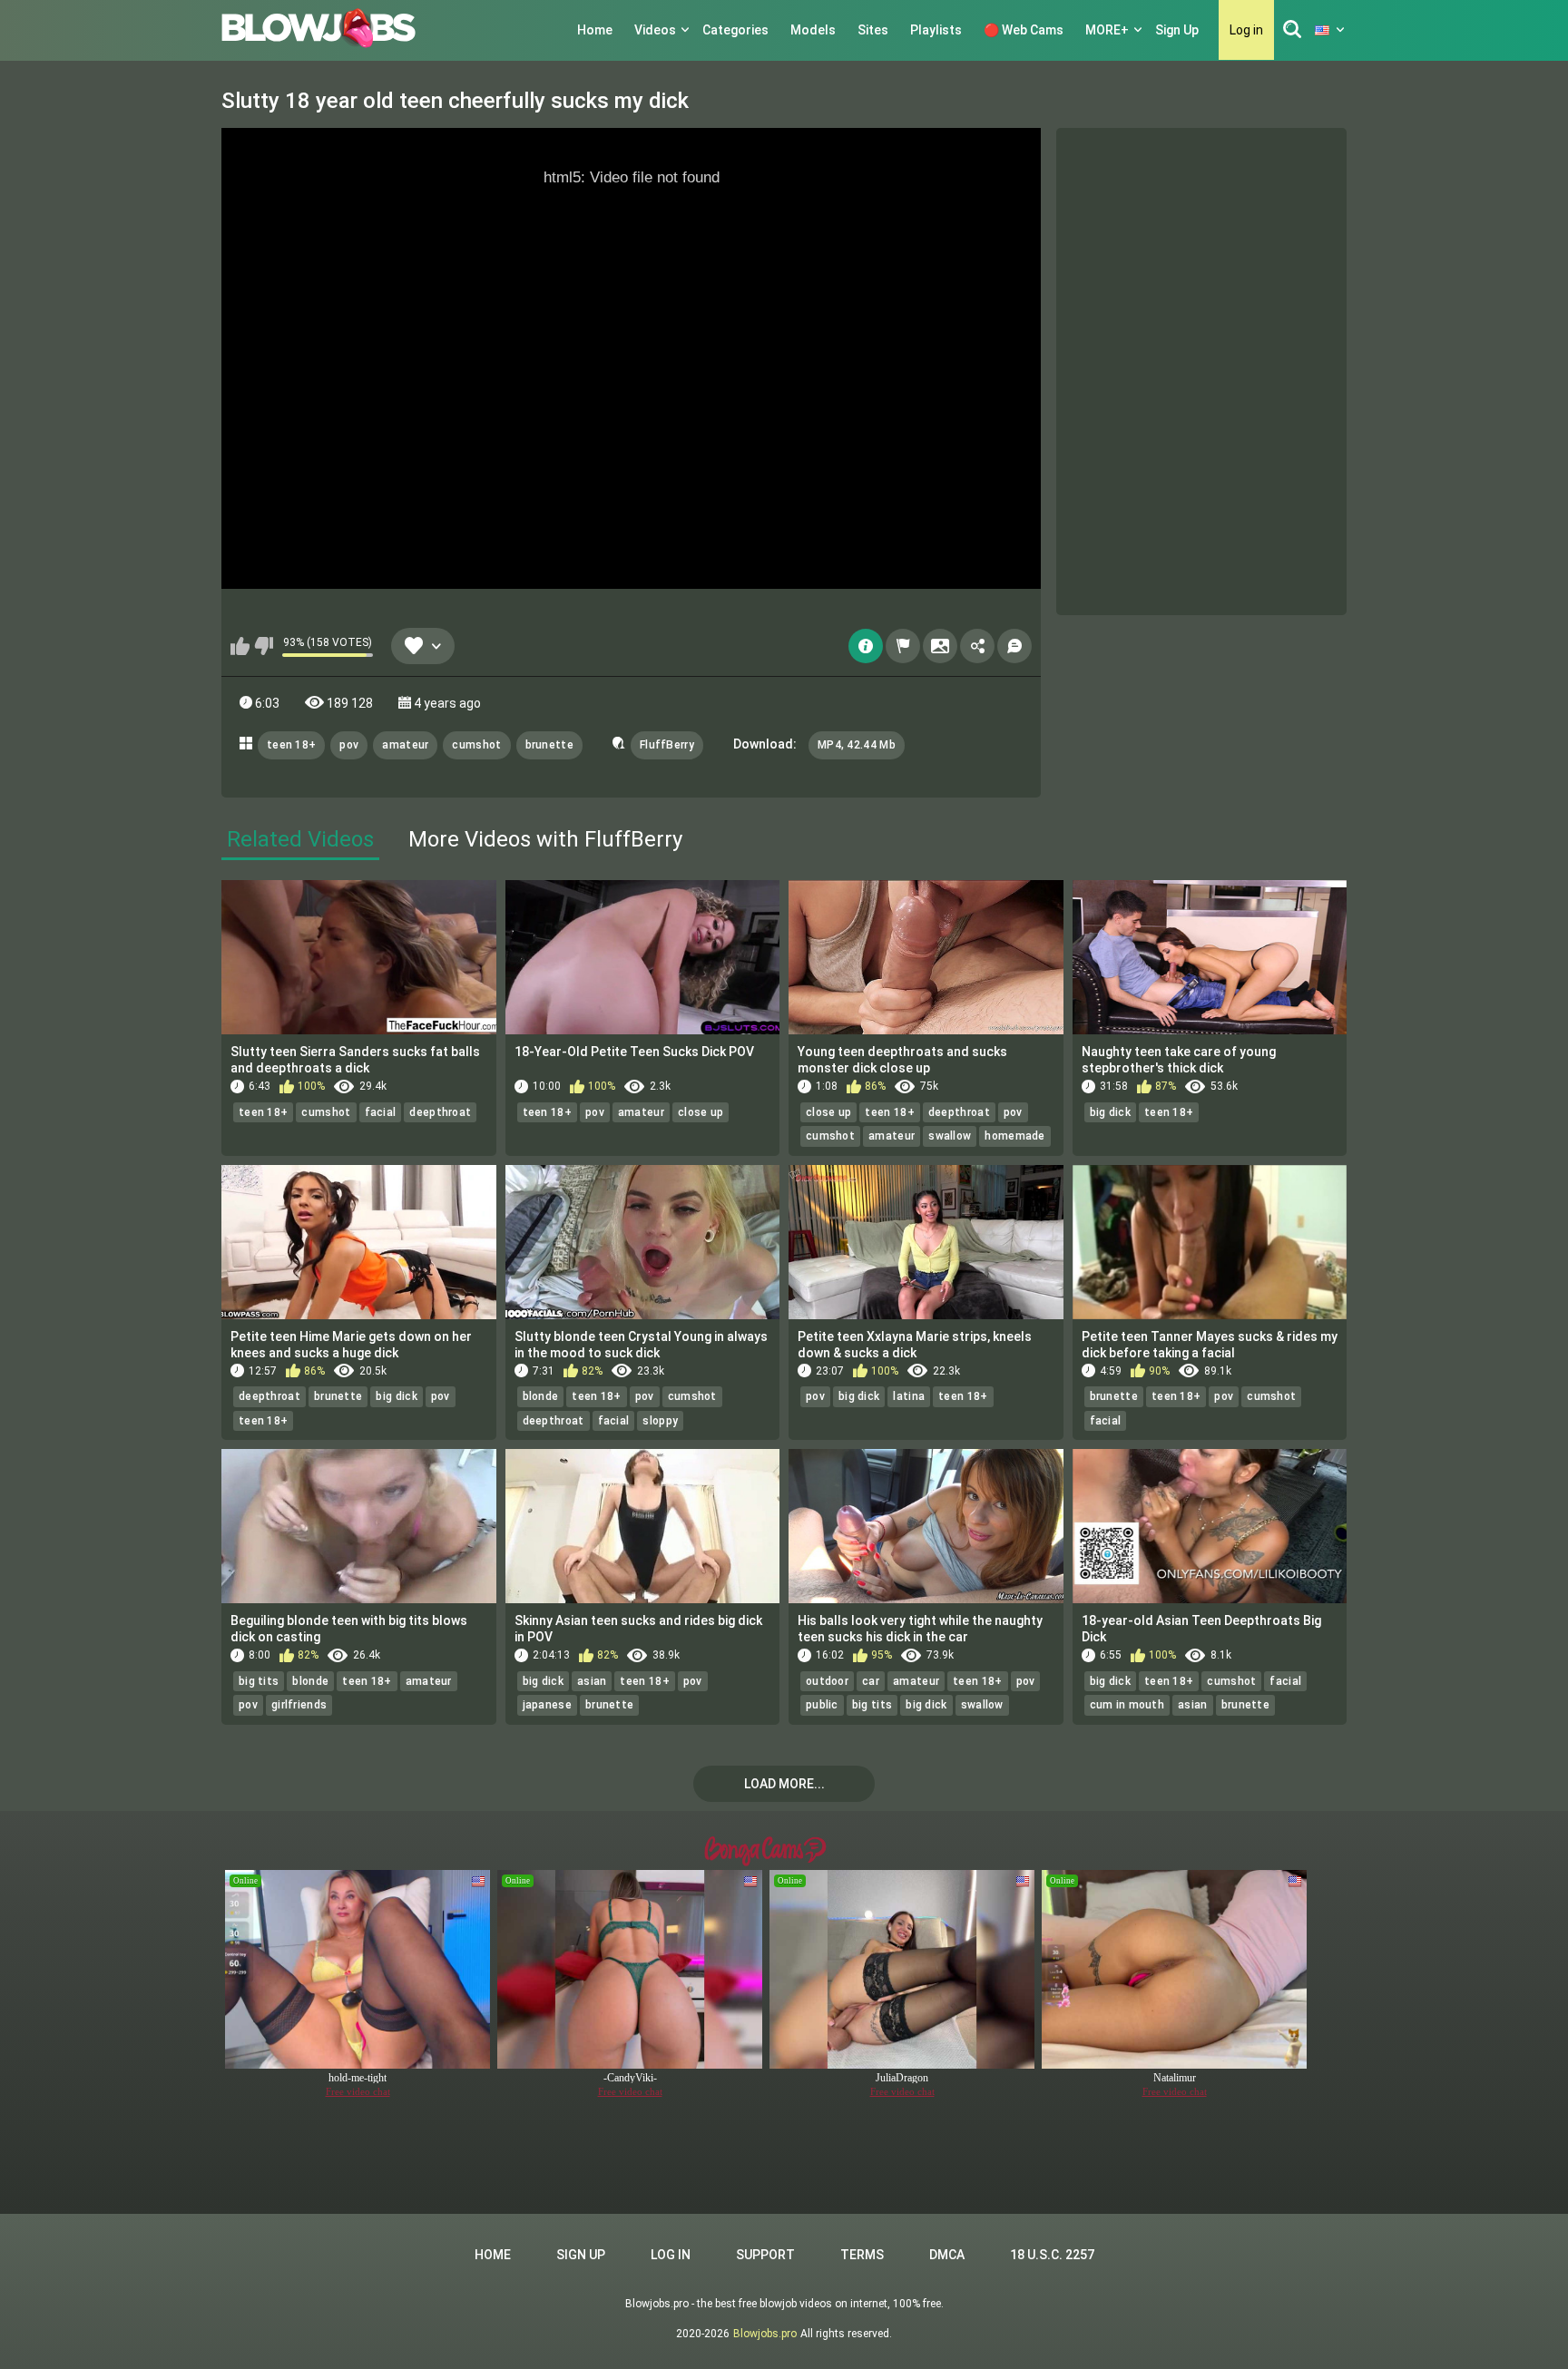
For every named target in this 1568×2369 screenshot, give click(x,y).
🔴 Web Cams (1024, 30)
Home (595, 30)
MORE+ (1107, 30)
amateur (405, 745)
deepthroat (440, 1112)
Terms (862, 2255)
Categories (735, 30)
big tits (259, 1681)
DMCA (947, 2255)
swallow (950, 1136)
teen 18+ (291, 745)
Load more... (784, 1784)
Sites (873, 30)
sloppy (660, 1421)
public (822, 1705)
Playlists (936, 30)
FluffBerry (667, 745)
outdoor (827, 1681)
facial (381, 1112)
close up (701, 1112)
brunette (549, 745)
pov (349, 745)
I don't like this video (264, 646)
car (871, 1681)
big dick (1110, 1112)
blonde (541, 1396)
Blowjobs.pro (765, 2334)
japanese (547, 1705)
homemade (1014, 1136)
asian (592, 1681)
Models (813, 30)
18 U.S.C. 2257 (1052, 2255)
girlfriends (299, 1705)
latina (909, 1396)
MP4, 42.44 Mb (857, 745)
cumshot (476, 745)
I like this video (240, 646)
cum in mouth (1127, 1705)
